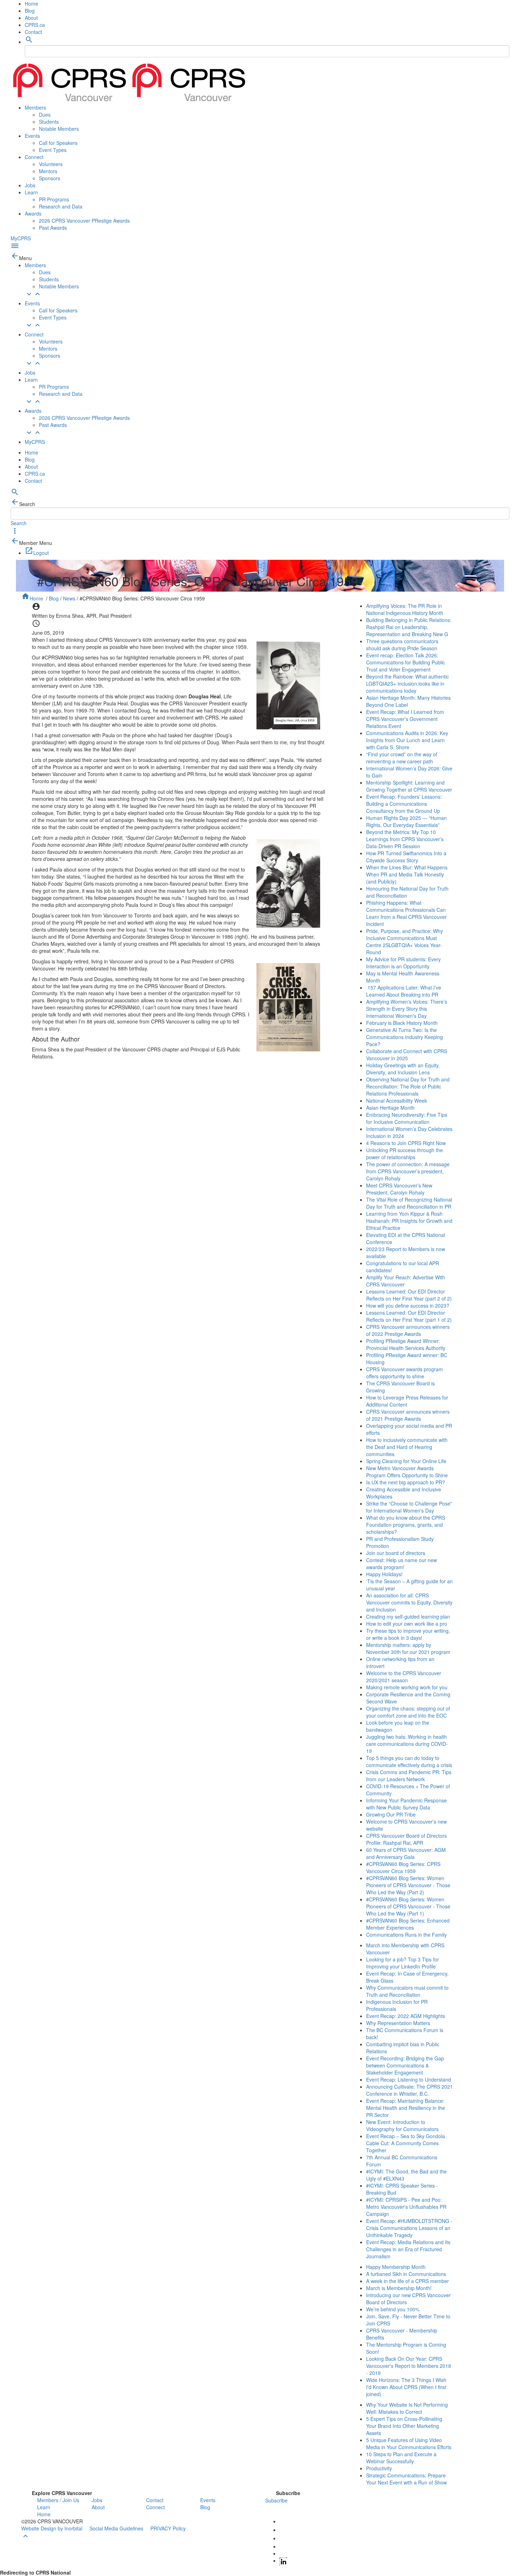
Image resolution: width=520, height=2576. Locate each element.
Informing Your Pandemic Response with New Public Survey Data (406, 1804)
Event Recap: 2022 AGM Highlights (406, 2016)
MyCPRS (21, 238)
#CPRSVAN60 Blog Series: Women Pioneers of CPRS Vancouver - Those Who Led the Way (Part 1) (408, 1906)
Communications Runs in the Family (406, 1935)
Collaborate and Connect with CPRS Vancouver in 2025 (407, 1055)
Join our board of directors (396, 1553)
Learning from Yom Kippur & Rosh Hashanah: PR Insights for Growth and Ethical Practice (409, 1221)
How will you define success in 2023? (408, 1305)
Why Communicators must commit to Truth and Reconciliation (407, 1991)
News (69, 598)
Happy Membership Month (396, 2267)
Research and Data (61, 206)
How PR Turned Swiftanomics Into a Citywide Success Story (406, 857)
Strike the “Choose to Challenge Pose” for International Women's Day (409, 1507)
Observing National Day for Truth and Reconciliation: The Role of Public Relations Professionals (408, 1086)
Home (31, 4)
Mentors (48, 171)
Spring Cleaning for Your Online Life (406, 1461)
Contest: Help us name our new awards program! (401, 1563)
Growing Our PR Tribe (391, 1814)
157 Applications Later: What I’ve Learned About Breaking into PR (404, 991)
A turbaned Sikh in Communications (406, 2274)
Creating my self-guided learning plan (408, 1616)
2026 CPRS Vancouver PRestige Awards (84, 221)
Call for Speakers (58, 143)
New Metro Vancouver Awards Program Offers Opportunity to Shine (407, 1472)
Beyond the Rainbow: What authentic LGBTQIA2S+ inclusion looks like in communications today (408, 683)
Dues (45, 115)
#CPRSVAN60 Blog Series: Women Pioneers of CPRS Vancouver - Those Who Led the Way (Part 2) (408, 1885)
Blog (30, 11)
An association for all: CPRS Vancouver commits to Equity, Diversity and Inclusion (409, 1602)
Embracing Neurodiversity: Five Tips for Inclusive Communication (407, 1118)
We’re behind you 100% (393, 2309)
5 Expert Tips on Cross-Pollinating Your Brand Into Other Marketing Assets (404, 2426)
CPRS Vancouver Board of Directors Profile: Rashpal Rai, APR (406, 1839)
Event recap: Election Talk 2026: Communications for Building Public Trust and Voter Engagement (406, 662)
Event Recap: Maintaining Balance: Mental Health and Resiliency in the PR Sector (406, 2108)
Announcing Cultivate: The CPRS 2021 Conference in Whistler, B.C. (409, 2090)
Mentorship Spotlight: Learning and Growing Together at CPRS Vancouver (409, 786)
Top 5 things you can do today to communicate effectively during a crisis (409, 1761)
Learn (31, 192)
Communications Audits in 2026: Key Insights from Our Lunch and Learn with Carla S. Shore (407, 740)
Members (35, 107)
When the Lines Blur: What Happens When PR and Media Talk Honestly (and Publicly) (407, 874)
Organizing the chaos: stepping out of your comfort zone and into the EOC (408, 1712)
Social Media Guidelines (116, 2528)
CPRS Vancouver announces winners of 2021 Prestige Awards (408, 1415)
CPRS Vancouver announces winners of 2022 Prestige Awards (408, 1330)
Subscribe (276, 2500)
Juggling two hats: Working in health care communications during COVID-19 (407, 1744)
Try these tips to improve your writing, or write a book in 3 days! (408, 1634)
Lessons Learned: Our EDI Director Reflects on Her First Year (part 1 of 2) (409, 1316)
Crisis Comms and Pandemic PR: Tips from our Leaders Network (409, 1776)
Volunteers (51, 164)
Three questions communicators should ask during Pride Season (402, 645)
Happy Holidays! (384, 1574)
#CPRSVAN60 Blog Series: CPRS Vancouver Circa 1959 (403, 1867)
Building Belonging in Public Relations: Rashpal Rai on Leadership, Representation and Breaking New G (409, 627)
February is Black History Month (402, 1023)
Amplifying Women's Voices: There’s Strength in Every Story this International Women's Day (407, 1009)
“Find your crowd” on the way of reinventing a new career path (402, 758)
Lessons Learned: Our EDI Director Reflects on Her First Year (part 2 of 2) (409, 1295)
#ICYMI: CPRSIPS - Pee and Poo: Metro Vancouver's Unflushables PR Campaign (406, 2207)
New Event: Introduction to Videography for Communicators (402, 2125)
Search (19, 523)
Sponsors (50, 178)
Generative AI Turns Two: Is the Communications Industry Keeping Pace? (405, 1037)
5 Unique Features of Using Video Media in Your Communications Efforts (409, 2443)
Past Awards (53, 228)
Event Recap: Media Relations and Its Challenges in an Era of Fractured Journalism (408, 2249)
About (31, 18)
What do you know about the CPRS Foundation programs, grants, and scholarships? (406, 1525)
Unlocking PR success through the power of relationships (405, 1154)
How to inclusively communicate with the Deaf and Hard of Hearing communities (407, 1447)
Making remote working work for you (407, 1687)
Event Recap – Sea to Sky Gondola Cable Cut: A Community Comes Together (406, 2143)
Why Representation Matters (398, 2023)
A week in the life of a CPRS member (408, 2281)
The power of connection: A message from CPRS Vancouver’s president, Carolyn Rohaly (408, 1171)
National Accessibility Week (397, 1101)
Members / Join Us (58, 2500)
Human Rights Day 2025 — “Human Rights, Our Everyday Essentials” (406, 821)
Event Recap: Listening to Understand (409, 2079)
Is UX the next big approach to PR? (406, 1482)
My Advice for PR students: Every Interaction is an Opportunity (403, 963)
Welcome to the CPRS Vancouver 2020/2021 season (404, 1677)
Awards (33, 213)
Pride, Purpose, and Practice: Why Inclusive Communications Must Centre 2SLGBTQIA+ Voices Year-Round (405, 941)
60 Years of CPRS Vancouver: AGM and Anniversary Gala (406, 1853)
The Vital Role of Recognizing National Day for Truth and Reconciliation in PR (409, 1203)
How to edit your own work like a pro (407, 1624)
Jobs (30, 185)
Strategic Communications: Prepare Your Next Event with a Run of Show (406, 2479)
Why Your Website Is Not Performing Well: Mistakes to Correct (407, 2408)
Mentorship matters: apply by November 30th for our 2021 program (408, 1648)
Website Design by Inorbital (52, 2528)
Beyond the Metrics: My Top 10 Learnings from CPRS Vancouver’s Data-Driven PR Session (405, 839)
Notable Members (59, 129)
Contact (33, 32)
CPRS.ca (35, 25)
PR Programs (54, 199)
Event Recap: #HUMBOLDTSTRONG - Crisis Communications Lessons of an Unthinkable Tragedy (409, 2228)
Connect (34, 157)
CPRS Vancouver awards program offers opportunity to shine (405, 1373)
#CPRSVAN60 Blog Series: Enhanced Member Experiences (408, 1924)
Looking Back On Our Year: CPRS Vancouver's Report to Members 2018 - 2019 (409, 2366)
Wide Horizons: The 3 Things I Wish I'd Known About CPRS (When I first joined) (406, 2387)
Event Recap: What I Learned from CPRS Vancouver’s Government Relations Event (405, 719)
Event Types (53, 150)
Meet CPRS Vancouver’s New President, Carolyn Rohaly (399, 1189)
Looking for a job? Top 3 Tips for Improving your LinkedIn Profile (403, 1963)
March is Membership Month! (399, 2288)
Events (32, 136)
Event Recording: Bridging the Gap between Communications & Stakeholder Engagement (405, 2065)
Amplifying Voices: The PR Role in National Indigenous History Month (405, 609)
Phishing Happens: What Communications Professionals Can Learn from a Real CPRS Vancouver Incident (406, 913)
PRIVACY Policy (168, 2528)
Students (49, 122)
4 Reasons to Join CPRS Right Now (406, 1143)
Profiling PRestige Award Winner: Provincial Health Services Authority (406, 1344)
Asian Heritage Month (390, 1108)
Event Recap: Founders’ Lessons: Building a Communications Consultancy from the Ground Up (404, 804)
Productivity (379, 2468)
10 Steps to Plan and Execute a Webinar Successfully (401, 2458)
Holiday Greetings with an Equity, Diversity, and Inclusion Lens (403, 1069)
